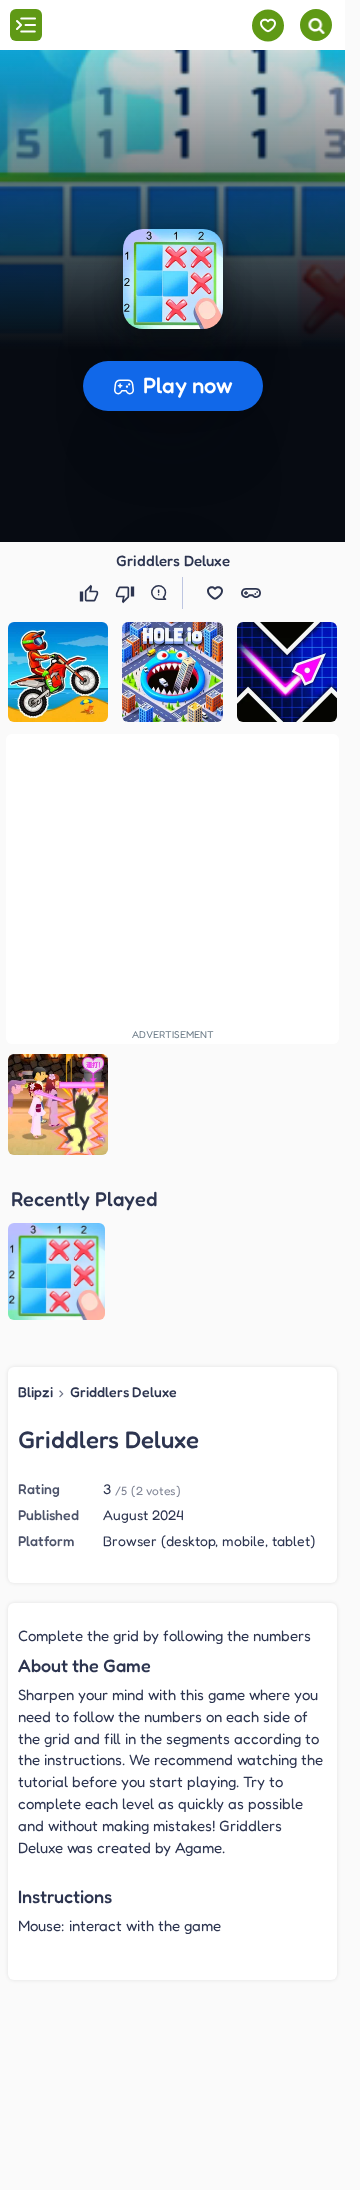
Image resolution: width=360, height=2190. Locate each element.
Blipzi (35, 1391)
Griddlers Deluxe (123, 1391)
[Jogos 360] (128, 27)
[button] (173, 279)
